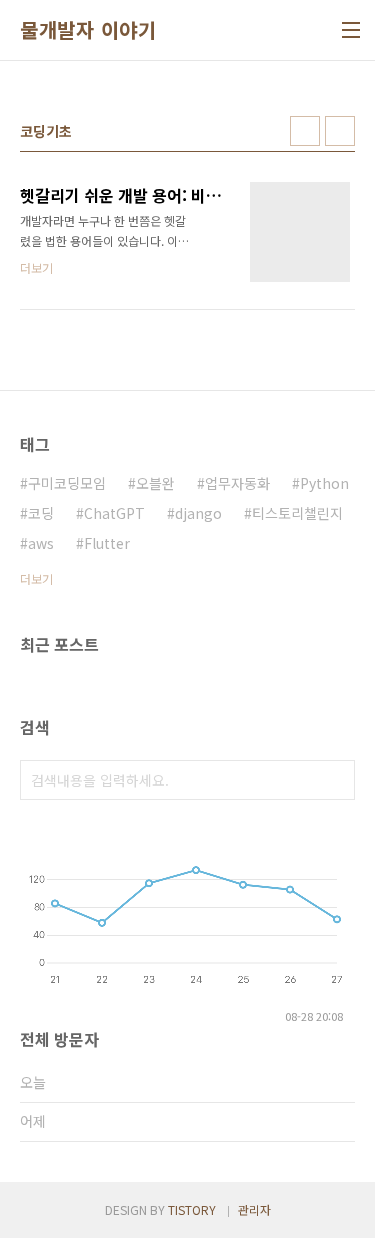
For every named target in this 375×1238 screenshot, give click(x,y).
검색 (335, 780)
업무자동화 (237, 483)
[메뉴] (351, 30)
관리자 (254, 1209)
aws (41, 543)
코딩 (41, 513)
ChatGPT (114, 513)
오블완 (155, 483)
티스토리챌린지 (297, 513)
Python (324, 483)
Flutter (107, 543)
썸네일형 (305, 131)
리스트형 (340, 131)
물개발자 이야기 (88, 30)
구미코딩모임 (67, 483)
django (198, 513)
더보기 (36, 578)
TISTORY (192, 1209)
